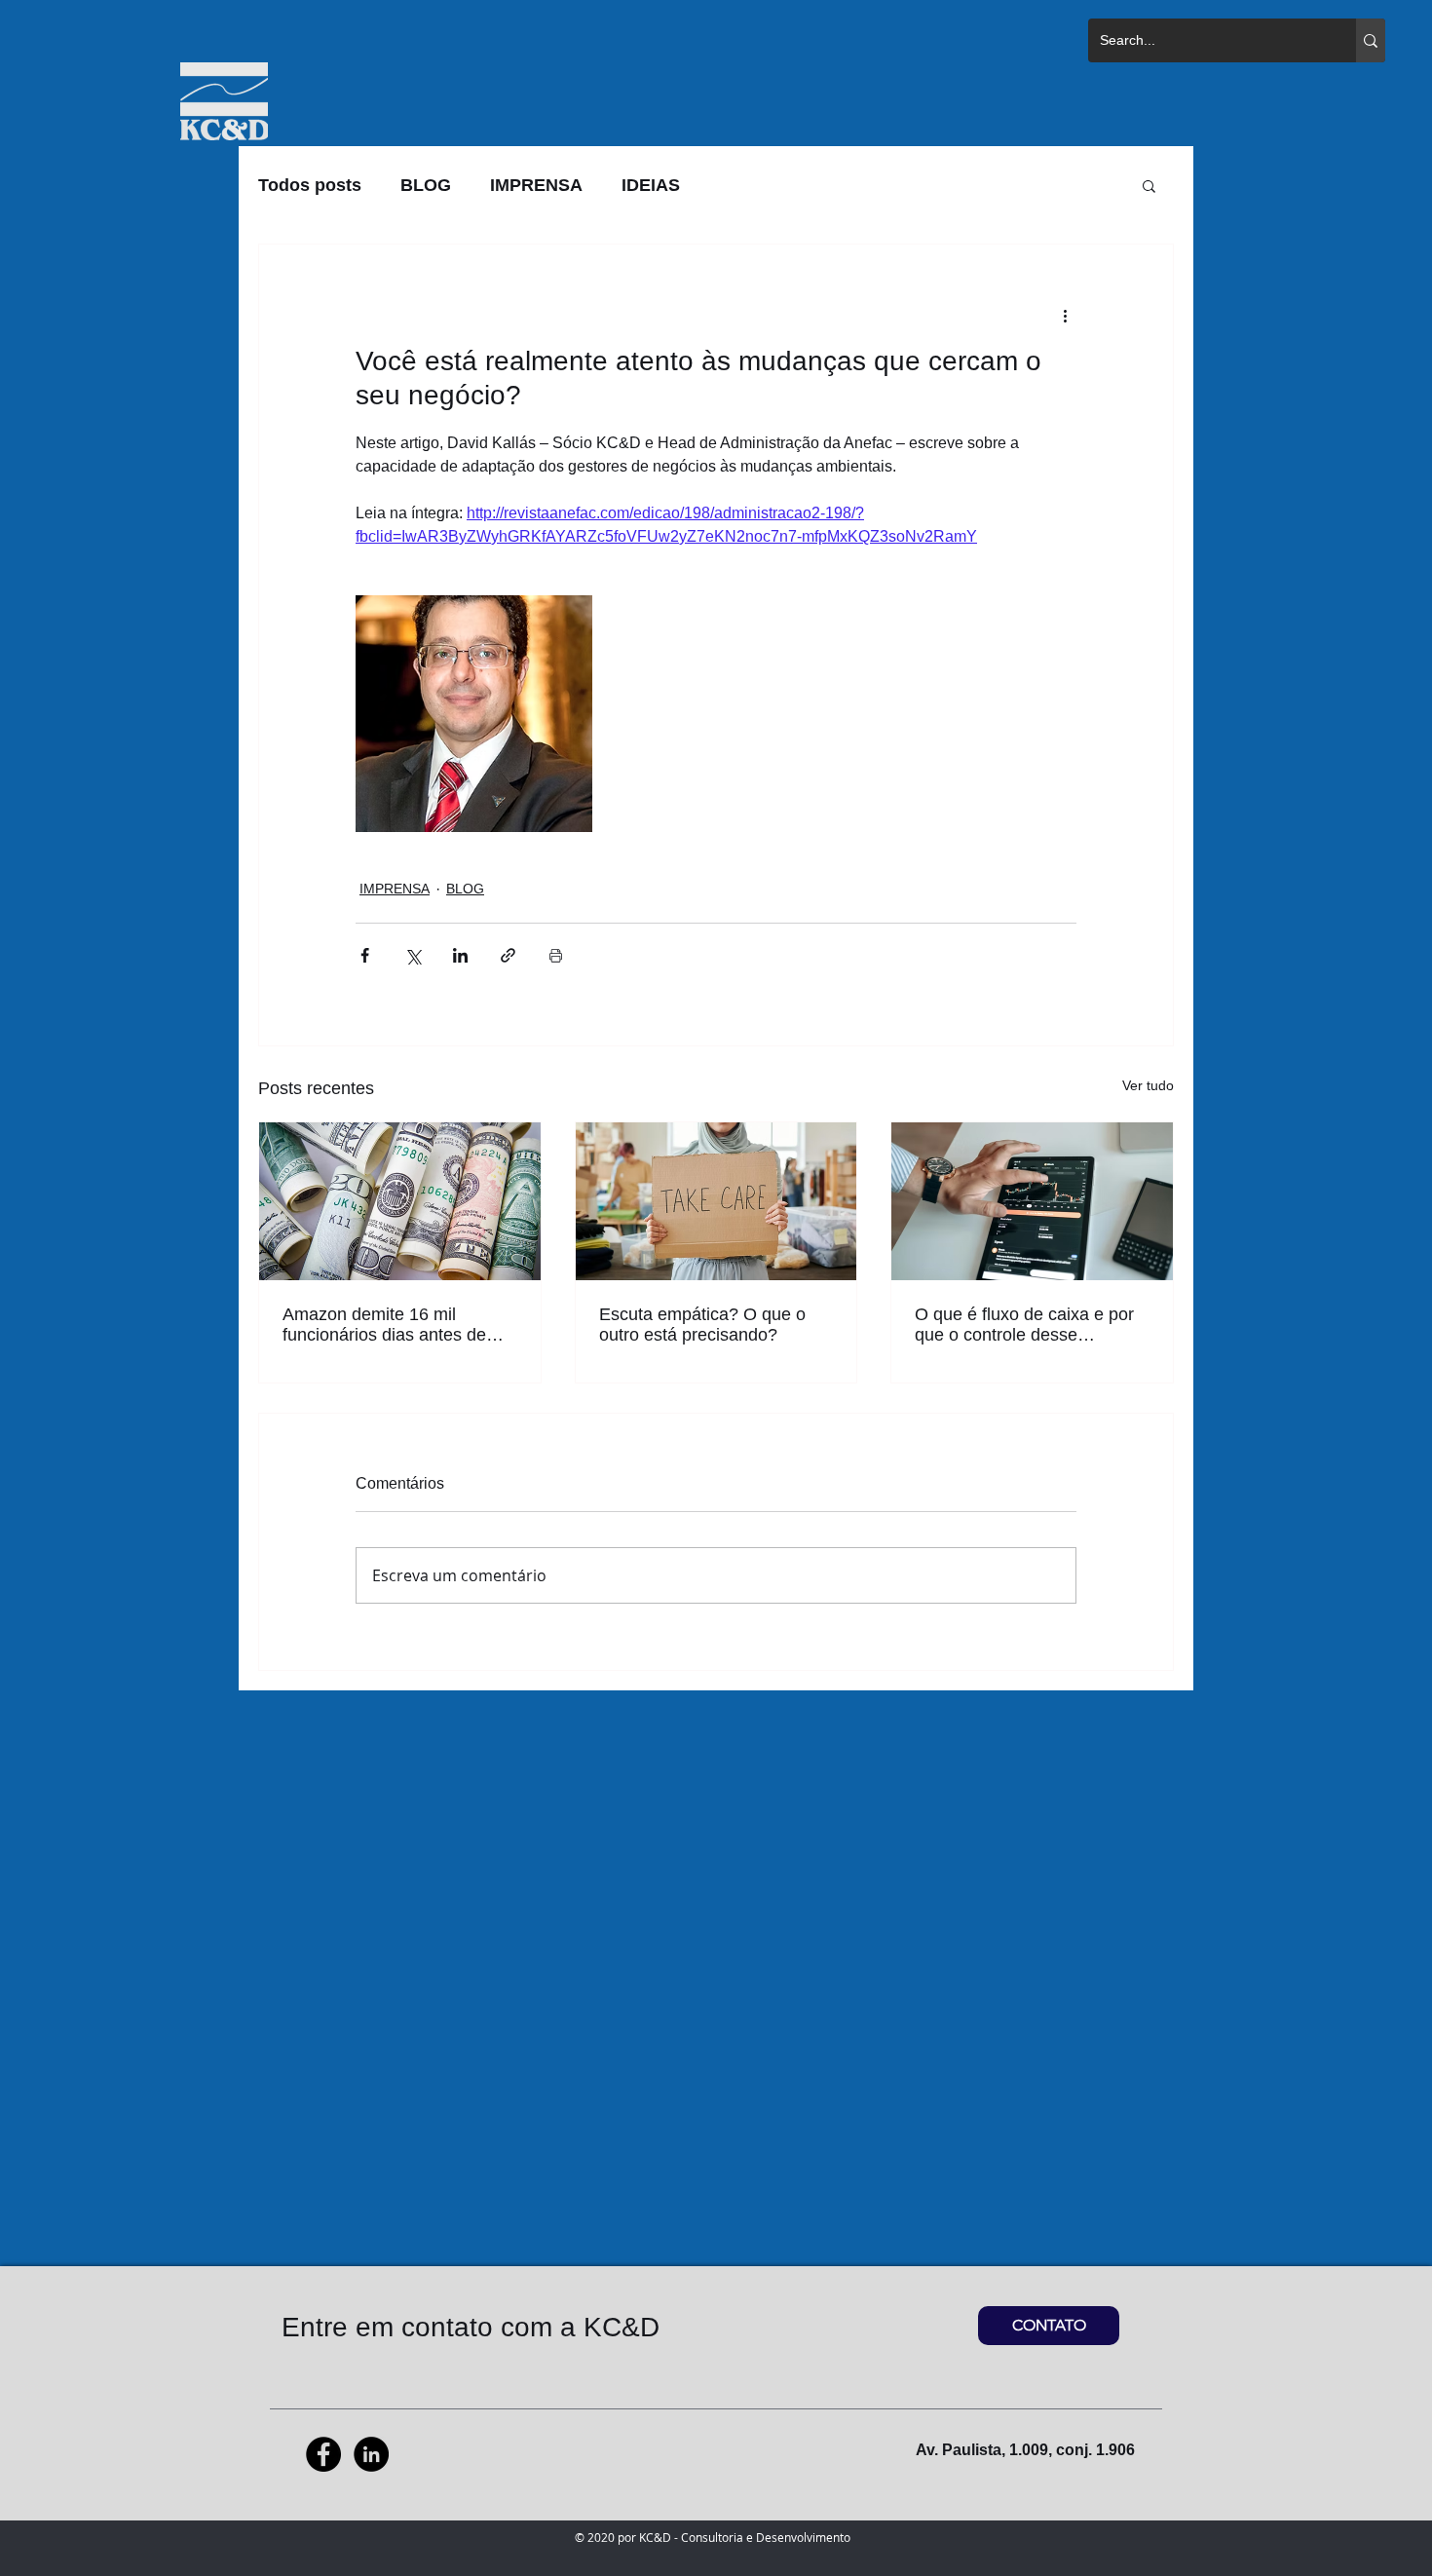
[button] (1149, 185)
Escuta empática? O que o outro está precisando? (702, 1325)
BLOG (426, 185)
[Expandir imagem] (474, 714)
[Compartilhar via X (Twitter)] (413, 955)
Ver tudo (1148, 1085)
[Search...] (1371, 40)
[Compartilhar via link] (508, 955)
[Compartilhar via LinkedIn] (460, 955)
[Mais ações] (1065, 315)
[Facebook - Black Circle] (323, 2454)
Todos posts (310, 185)
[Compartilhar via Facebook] (365, 955)
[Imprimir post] (556, 955)
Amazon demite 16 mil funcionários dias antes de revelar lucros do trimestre (384, 1325)
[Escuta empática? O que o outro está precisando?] (716, 1201)
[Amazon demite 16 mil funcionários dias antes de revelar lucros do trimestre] (400, 1201)
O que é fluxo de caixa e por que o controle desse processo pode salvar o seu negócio (1024, 1325)
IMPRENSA (536, 185)
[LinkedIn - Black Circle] (371, 2454)
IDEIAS (651, 185)
